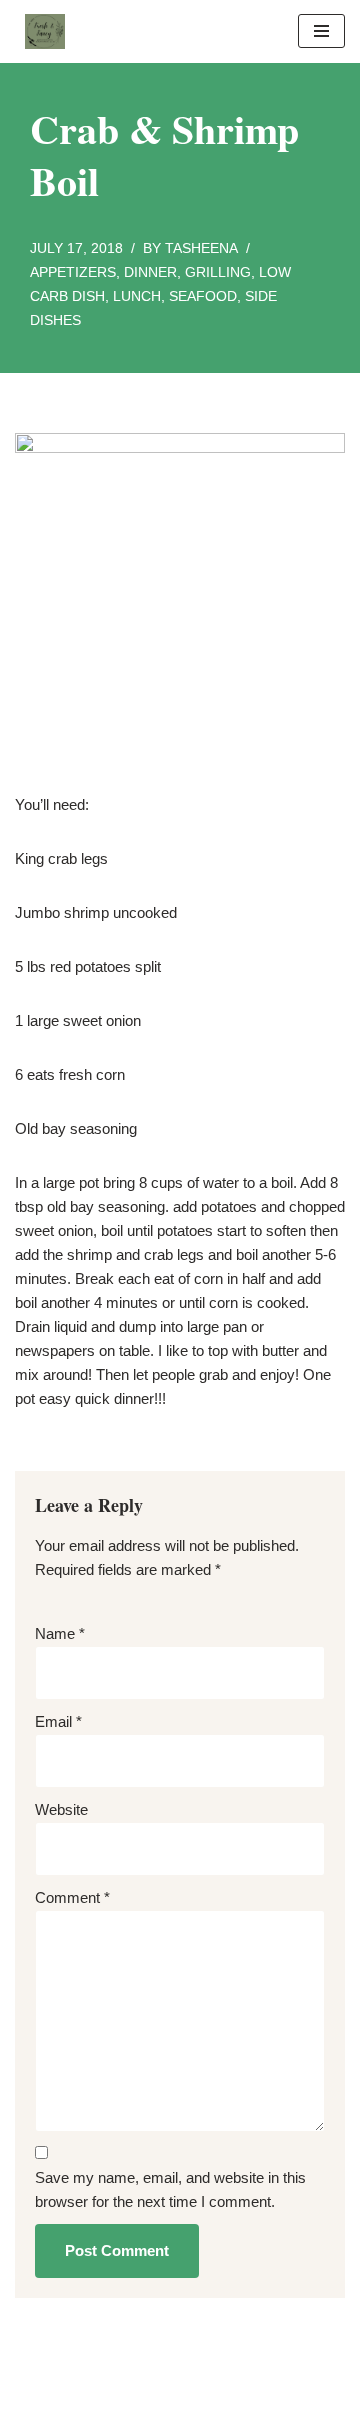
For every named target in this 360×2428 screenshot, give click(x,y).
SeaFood (203, 296)
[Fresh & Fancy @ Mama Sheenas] (40, 31)
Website (61, 1809)
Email (58, 1721)
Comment (72, 1897)
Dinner (150, 272)
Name (60, 1633)
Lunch (137, 296)
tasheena (201, 248)
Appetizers (73, 272)
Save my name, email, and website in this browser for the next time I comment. (170, 2189)
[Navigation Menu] (321, 31)
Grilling (218, 272)
